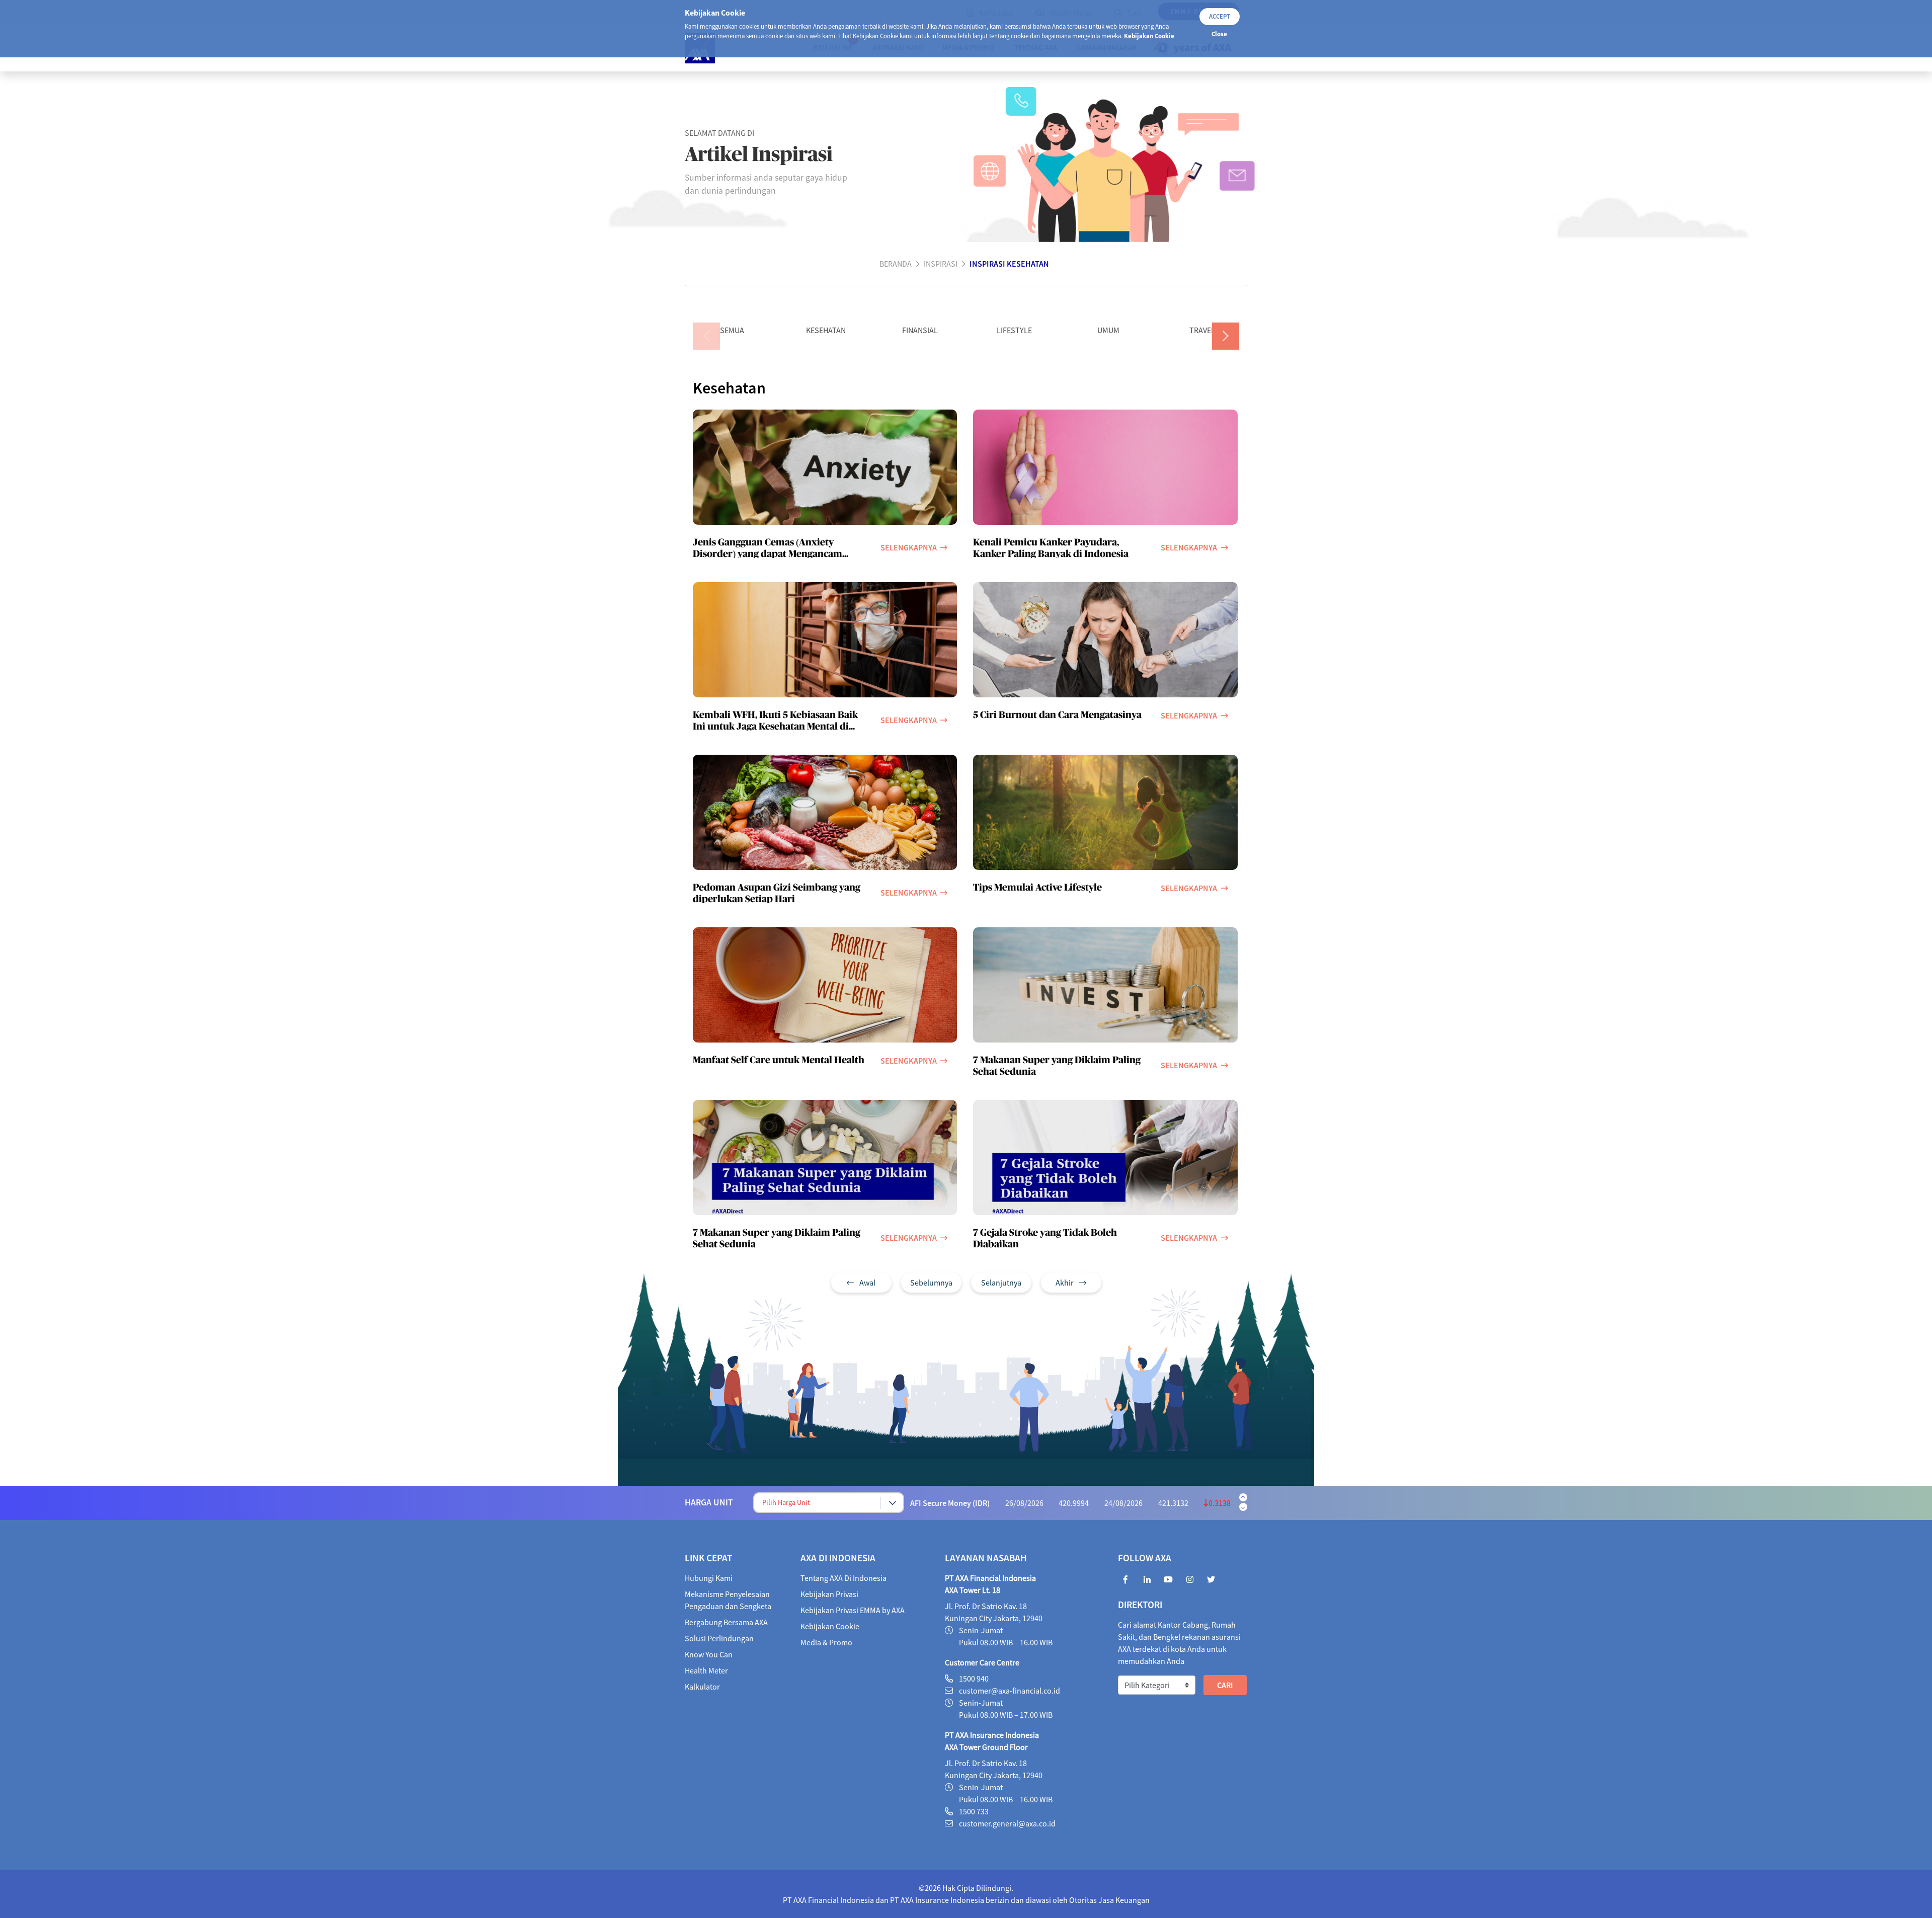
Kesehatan (826, 330)
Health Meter (706, 1670)
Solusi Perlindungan (719, 1638)
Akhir (1065, 1283)
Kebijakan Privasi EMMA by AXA (853, 1610)
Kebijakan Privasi (829, 1594)
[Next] (1226, 336)
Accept (1220, 16)
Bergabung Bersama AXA (726, 1622)
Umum (1108, 330)
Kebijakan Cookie (1149, 36)
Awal (867, 1283)
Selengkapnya (909, 547)
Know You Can (709, 1654)
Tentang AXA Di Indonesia (843, 1578)
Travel (1202, 330)
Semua (732, 330)
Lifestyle (1014, 330)
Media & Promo (826, 1642)
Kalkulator (702, 1687)
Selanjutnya (1001, 1283)
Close (1219, 34)
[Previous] (706, 336)
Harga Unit (709, 1502)
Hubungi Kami (709, 1578)
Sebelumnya (931, 1283)
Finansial (920, 330)
